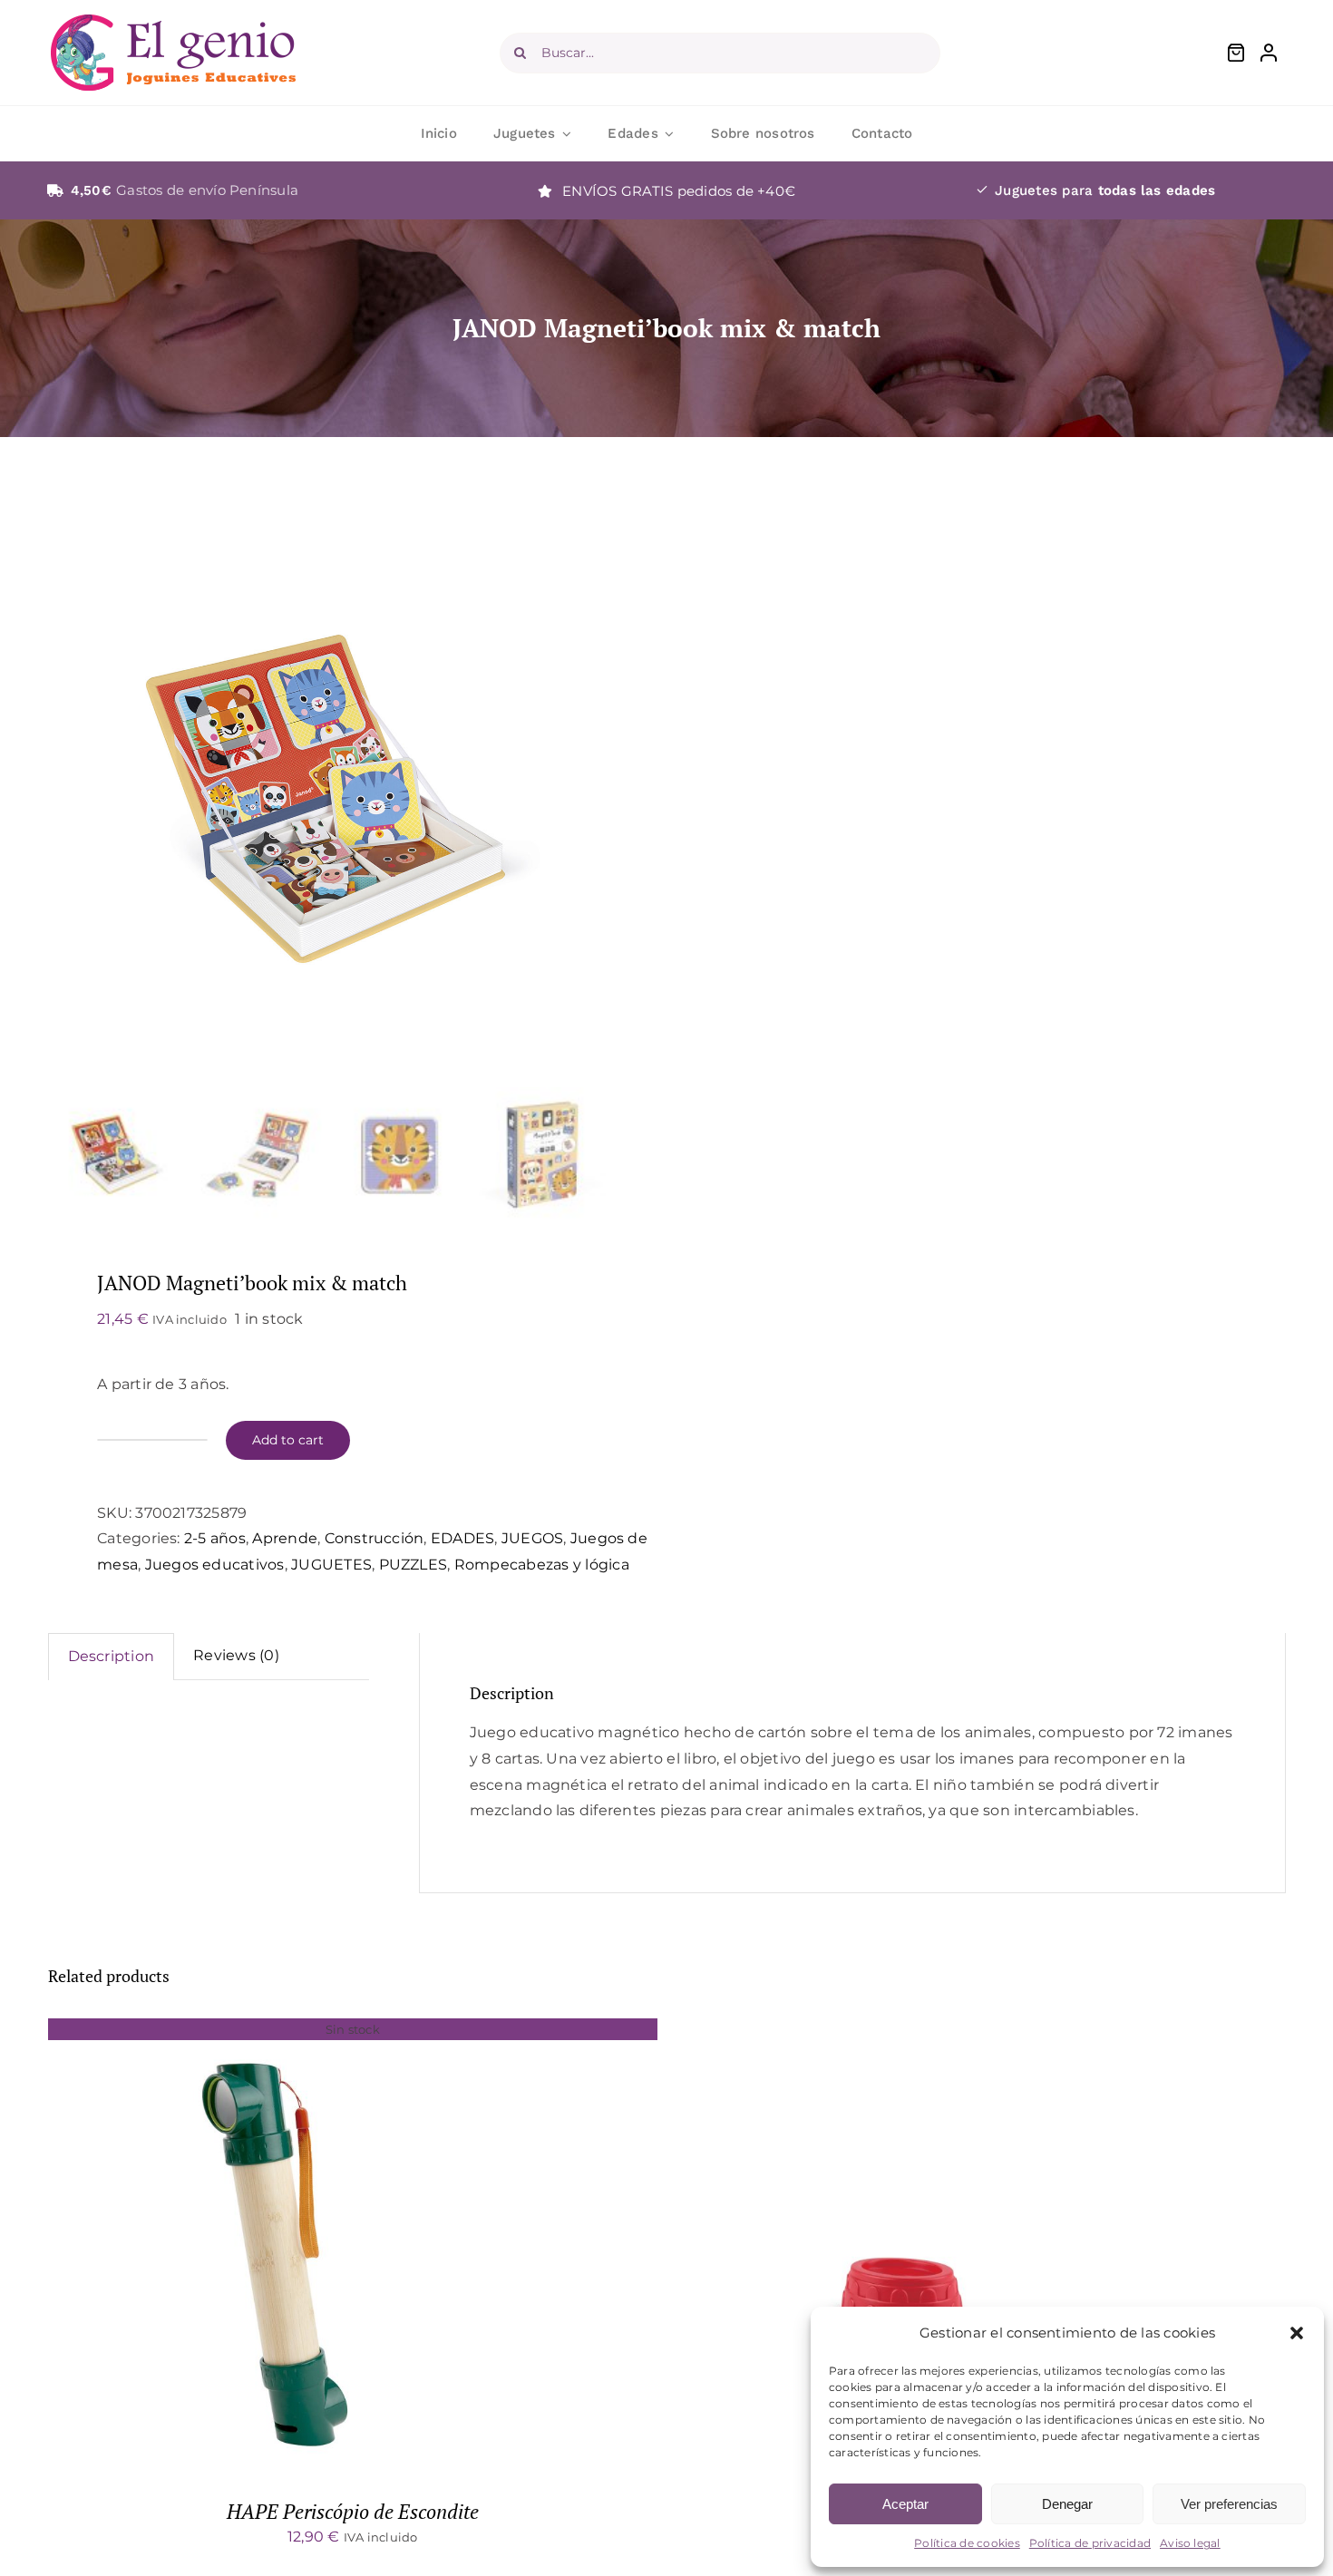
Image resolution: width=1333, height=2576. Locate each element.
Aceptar (905, 2504)
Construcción (375, 1538)
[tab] (112, 1657)
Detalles (274, 2248)
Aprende (285, 1538)
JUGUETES (331, 1565)
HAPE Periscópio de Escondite (353, 2511)
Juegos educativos (215, 1565)
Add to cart (288, 1440)
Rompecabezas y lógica (542, 1565)
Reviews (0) (236, 1655)
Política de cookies (967, 2543)
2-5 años (215, 1538)
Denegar (1067, 2504)
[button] (1297, 2333)
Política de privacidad (1090, 2543)
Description (112, 1656)
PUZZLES (414, 1565)
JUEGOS (532, 1538)
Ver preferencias (1229, 2504)
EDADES (462, 1538)
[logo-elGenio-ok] (173, 21)
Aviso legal (1190, 2543)
